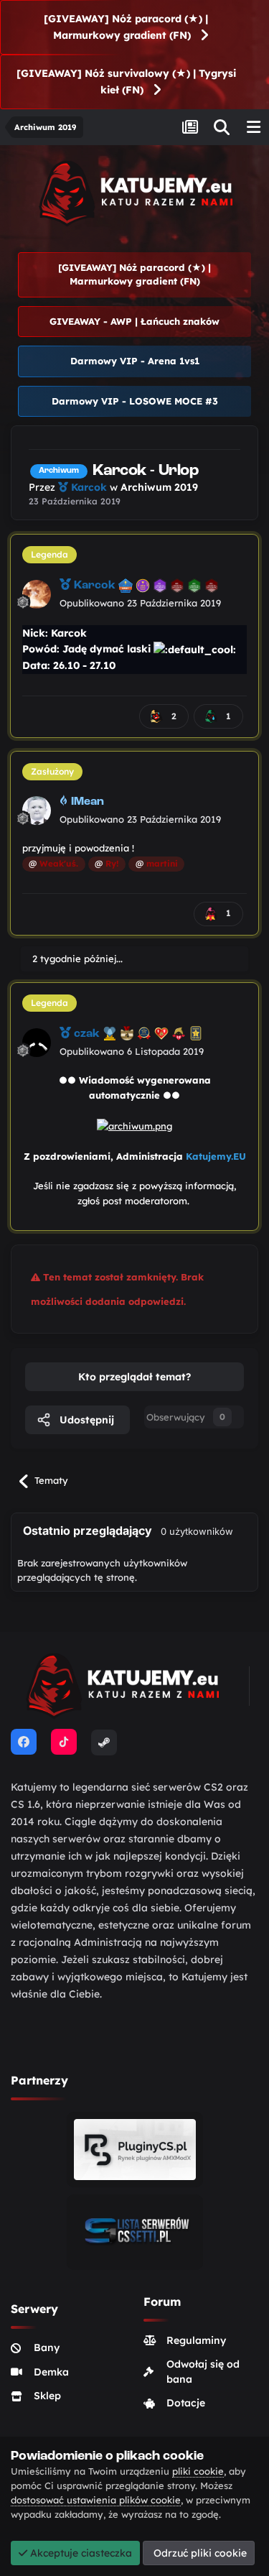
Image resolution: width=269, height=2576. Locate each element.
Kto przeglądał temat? (134, 1377)
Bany (47, 2348)
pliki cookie (198, 2471)
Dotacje (186, 2403)
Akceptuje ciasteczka (80, 2553)
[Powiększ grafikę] (134, 1125)
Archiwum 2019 (159, 487)
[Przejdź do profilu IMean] (37, 811)
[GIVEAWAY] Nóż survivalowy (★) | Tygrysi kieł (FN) (126, 82)
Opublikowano (140, 603)
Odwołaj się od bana (203, 2372)
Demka (51, 2372)
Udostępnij (85, 1420)
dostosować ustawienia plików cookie (96, 2500)
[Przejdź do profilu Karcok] (37, 594)
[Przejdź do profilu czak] (37, 1043)
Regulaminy (196, 2340)
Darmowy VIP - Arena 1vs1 (135, 361)
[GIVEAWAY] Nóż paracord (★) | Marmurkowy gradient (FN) (126, 27)
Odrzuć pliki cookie (199, 2553)
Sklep (47, 2396)
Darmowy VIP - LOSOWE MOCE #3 (135, 401)
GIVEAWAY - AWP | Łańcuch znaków (134, 321)
